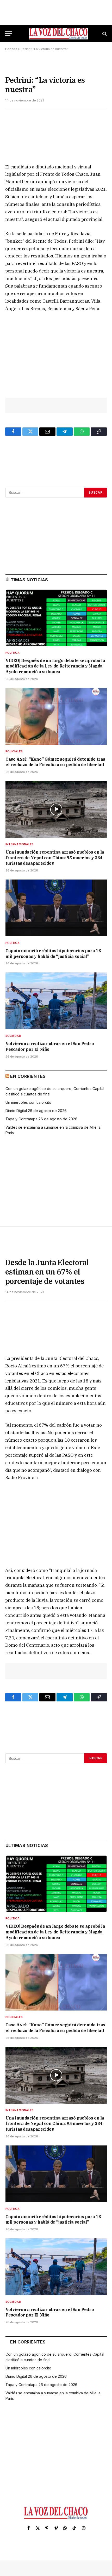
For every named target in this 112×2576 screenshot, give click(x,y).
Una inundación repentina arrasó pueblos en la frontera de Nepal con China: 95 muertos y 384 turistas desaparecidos (55, 858)
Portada (11, 49)
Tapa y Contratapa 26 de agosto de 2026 (41, 1119)
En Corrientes (28, 1076)
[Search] (104, 34)
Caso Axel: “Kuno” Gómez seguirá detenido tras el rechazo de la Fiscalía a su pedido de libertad (55, 762)
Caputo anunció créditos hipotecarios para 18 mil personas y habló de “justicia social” (53, 953)
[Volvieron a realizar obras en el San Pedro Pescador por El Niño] (56, 1001)
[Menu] (9, 34)
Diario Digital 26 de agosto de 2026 (36, 1111)
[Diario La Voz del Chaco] (59, 34)
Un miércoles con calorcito (28, 1102)
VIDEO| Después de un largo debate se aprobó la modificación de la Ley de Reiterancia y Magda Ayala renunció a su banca (55, 666)
